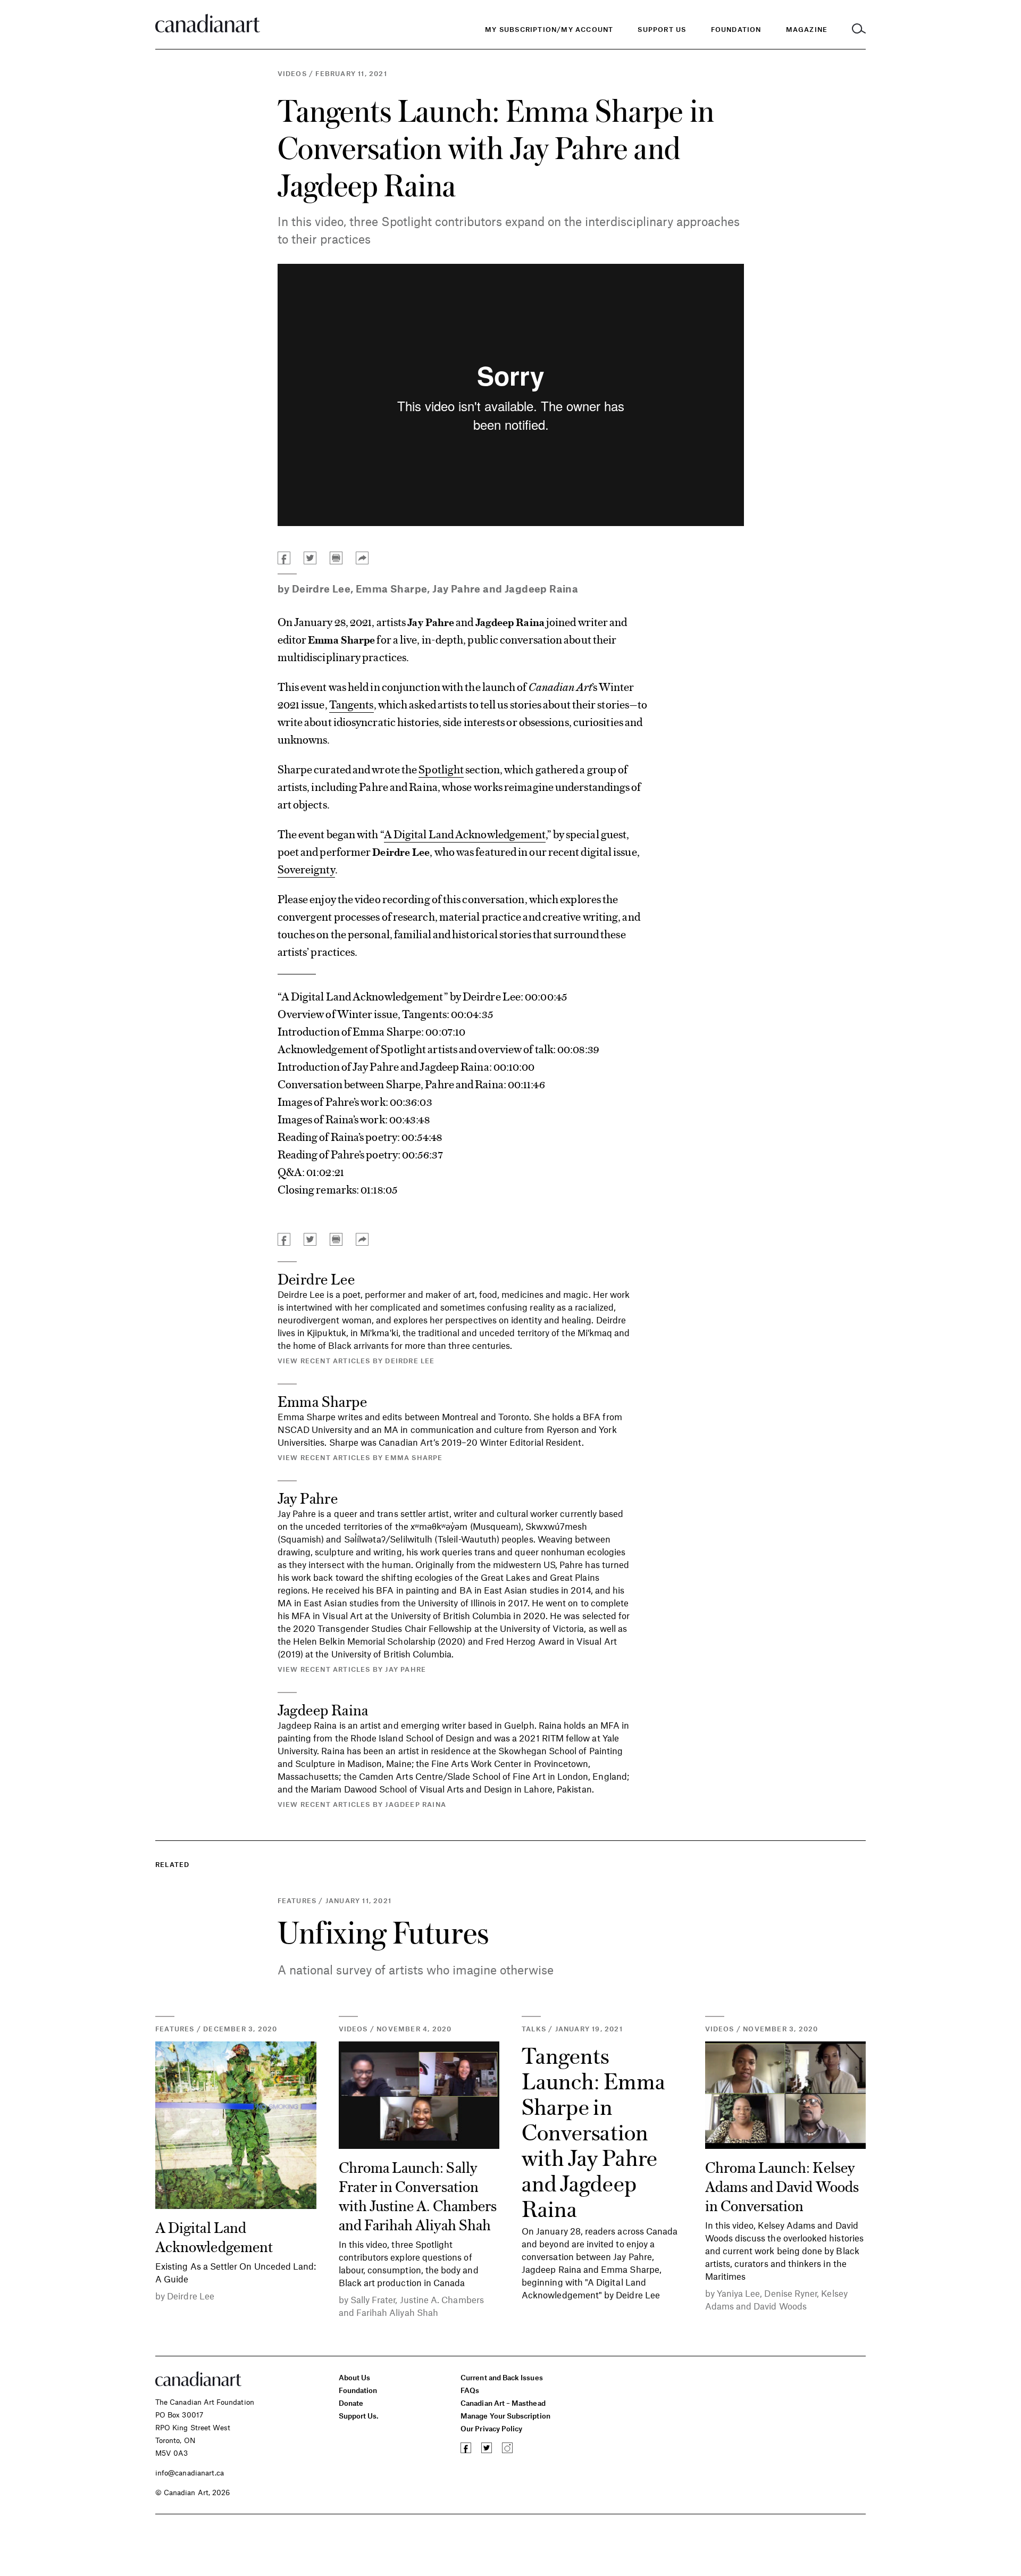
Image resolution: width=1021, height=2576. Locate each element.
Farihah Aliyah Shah (397, 2312)
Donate (351, 2403)
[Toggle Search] (859, 30)
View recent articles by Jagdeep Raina (362, 1804)
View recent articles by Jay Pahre (352, 1669)
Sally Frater (373, 2299)
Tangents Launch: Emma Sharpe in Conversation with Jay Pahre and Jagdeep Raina (593, 2131)
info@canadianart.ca (190, 2473)
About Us (355, 2377)
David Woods (780, 2306)
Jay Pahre (457, 589)
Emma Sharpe (391, 589)
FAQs (470, 2390)
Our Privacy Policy (491, 2428)
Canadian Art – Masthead (503, 2403)
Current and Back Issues (501, 2377)
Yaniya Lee (739, 2293)
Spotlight (441, 769)
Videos (292, 73)
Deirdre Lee (321, 589)
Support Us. (359, 2416)
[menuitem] (736, 30)
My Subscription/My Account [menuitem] (549, 29)
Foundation (358, 2390)
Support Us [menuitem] (662, 29)
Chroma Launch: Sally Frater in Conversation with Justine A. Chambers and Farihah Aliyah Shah (418, 2195)
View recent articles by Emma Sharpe (360, 1457)
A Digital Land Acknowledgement (465, 833)
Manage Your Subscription (505, 2416)
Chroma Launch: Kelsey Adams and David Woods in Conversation (782, 2186)
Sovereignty (306, 869)
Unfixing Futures (383, 1932)
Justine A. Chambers (442, 2299)
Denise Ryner (790, 2293)
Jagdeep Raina (541, 589)
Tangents (352, 704)
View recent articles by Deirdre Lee (356, 1361)
